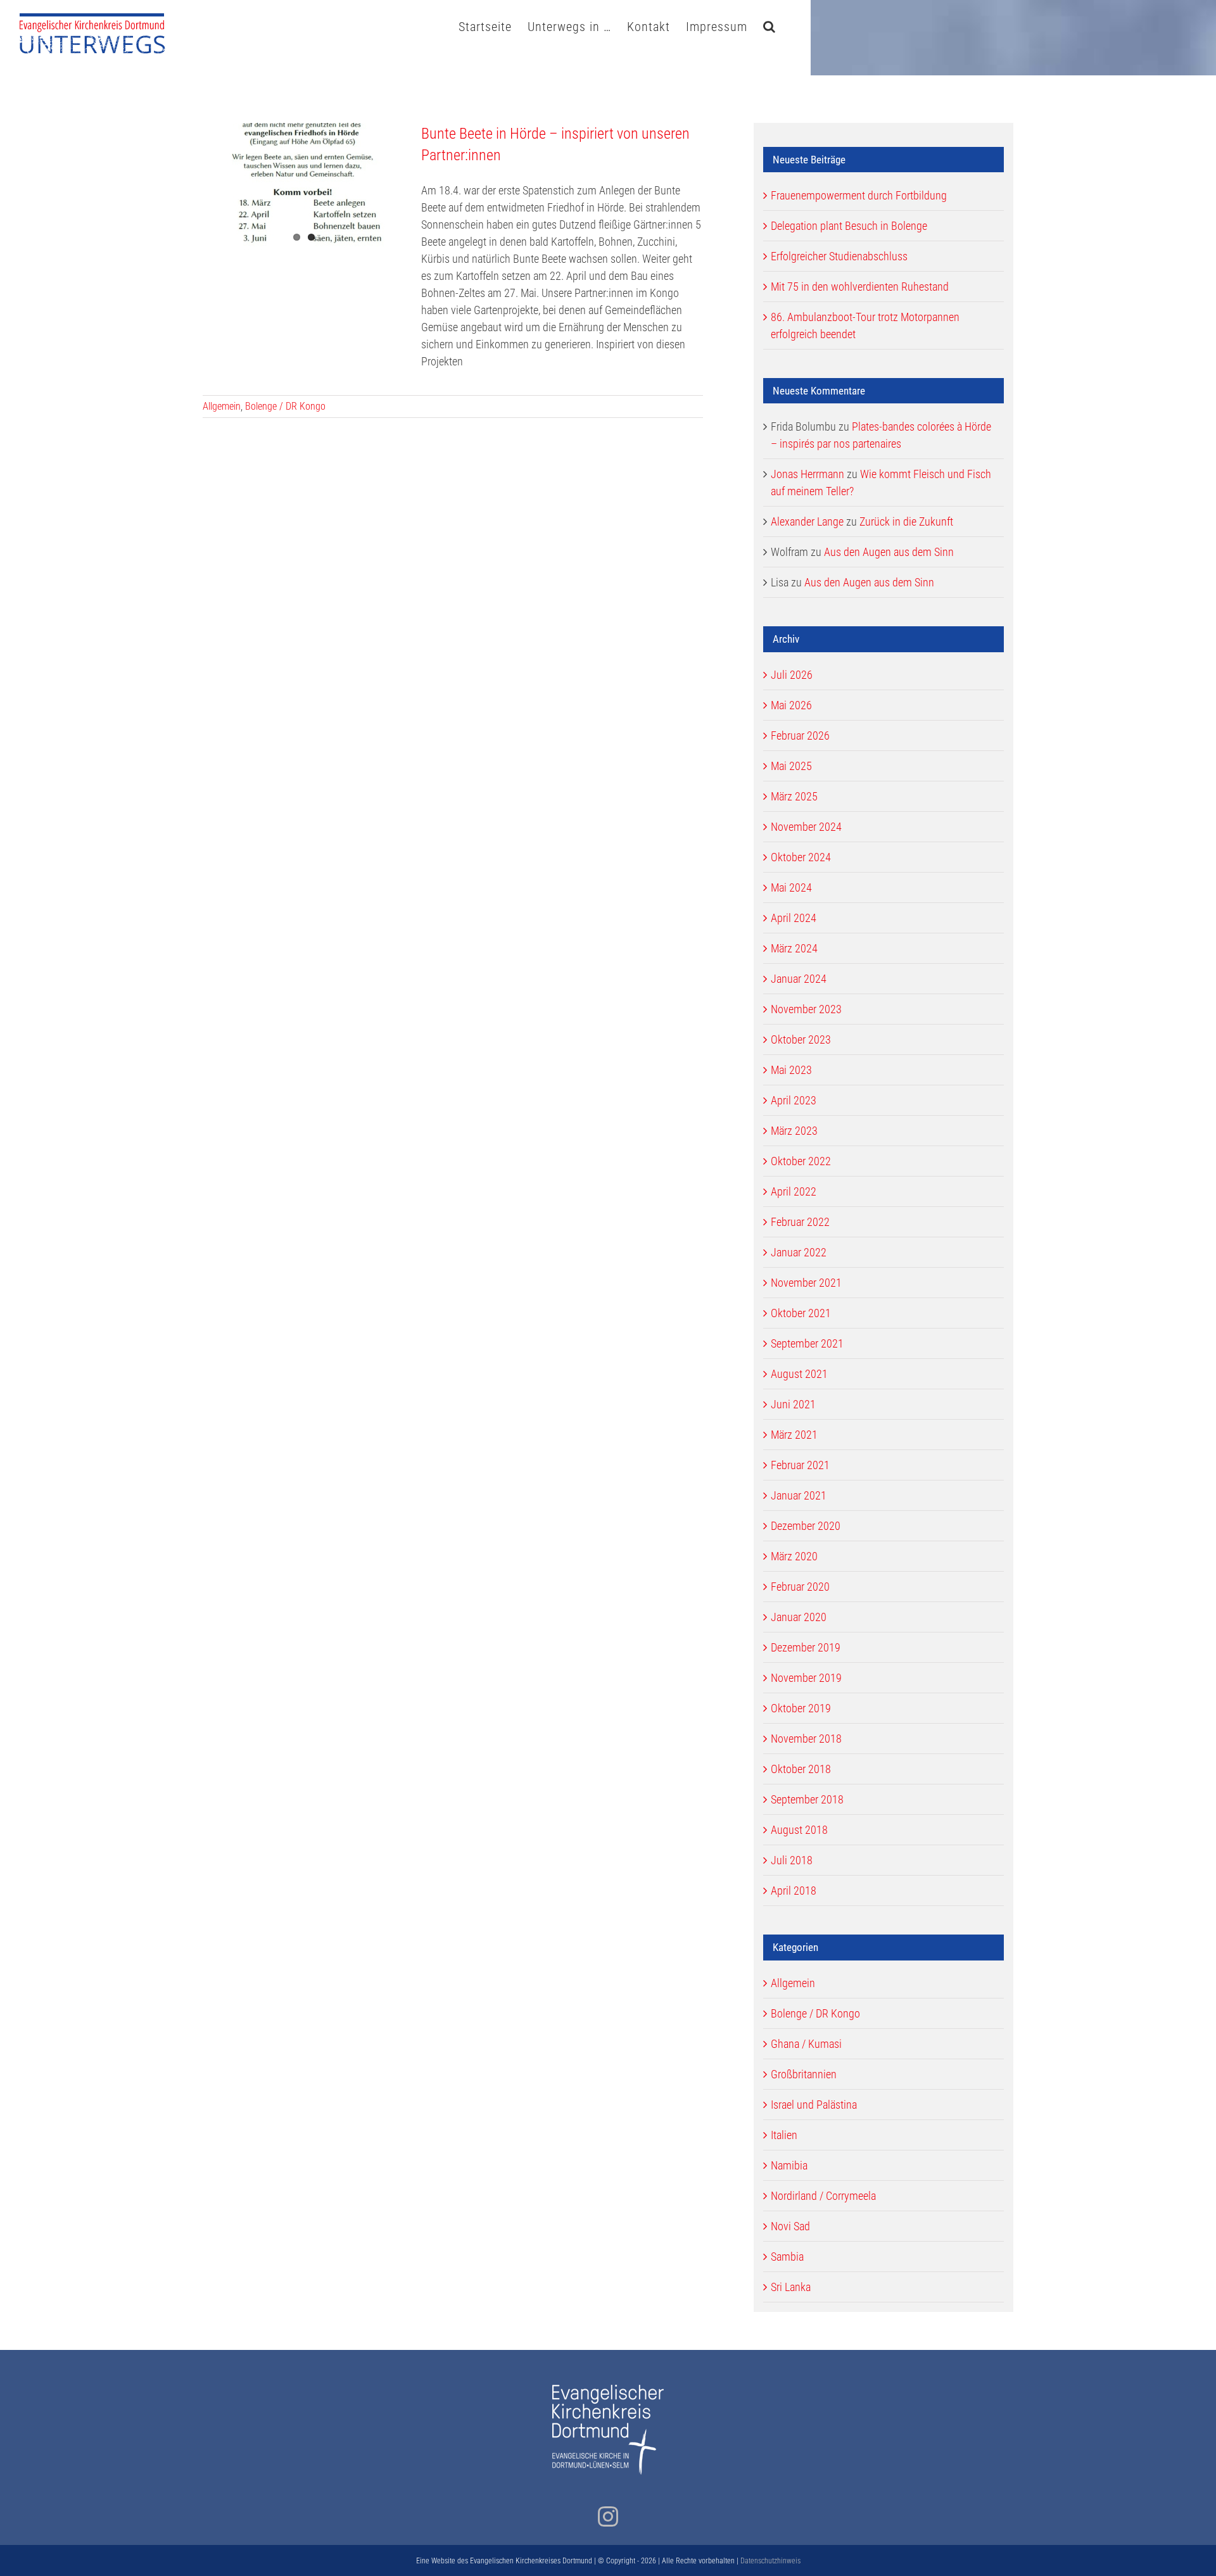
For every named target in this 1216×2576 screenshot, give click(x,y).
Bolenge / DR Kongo (285, 406)
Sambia (787, 2257)
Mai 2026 (791, 705)
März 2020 (794, 1556)
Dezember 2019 (806, 1647)
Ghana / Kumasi (806, 2044)
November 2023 (806, 1009)
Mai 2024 (791, 887)
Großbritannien (804, 2074)
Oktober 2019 (801, 1708)
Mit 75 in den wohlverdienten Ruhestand (860, 287)
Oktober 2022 (801, 1161)
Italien (784, 2135)
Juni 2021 (793, 1404)
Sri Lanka (791, 2287)
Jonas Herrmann (807, 474)
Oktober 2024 (801, 857)
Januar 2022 (799, 1252)
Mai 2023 (791, 1070)
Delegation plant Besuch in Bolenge (849, 226)
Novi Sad (790, 2226)
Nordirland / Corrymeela (823, 2196)
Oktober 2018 (801, 1769)
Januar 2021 (799, 1495)
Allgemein (222, 406)
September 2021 (807, 1343)
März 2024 (794, 948)
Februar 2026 (800, 736)
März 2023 (794, 1131)
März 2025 (794, 796)
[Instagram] (608, 2516)
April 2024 (794, 918)
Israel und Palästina (814, 2105)
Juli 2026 (792, 675)
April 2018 (794, 1891)
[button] (769, 25)
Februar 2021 (800, 1465)
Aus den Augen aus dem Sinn (889, 552)
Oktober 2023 (801, 1039)
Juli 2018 (792, 1860)
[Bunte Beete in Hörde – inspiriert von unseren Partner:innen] (304, 187)
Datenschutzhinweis (770, 2561)
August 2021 (799, 1374)
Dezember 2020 (806, 1526)
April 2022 (794, 1191)
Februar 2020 (800, 1587)
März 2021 (794, 1435)
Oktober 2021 (801, 1313)
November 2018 (806, 1739)
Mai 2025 (791, 766)
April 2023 (794, 1100)
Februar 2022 (800, 1222)
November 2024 (806, 827)
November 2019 (806, 1678)
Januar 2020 (799, 1617)
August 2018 (799, 1830)
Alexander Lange (807, 521)
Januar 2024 (799, 979)
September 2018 (807, 1799)
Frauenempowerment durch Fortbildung (859, 195)
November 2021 (806, 1283)
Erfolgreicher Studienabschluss (839, 256)
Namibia (789, 2165)
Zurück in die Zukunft (906, 521)
